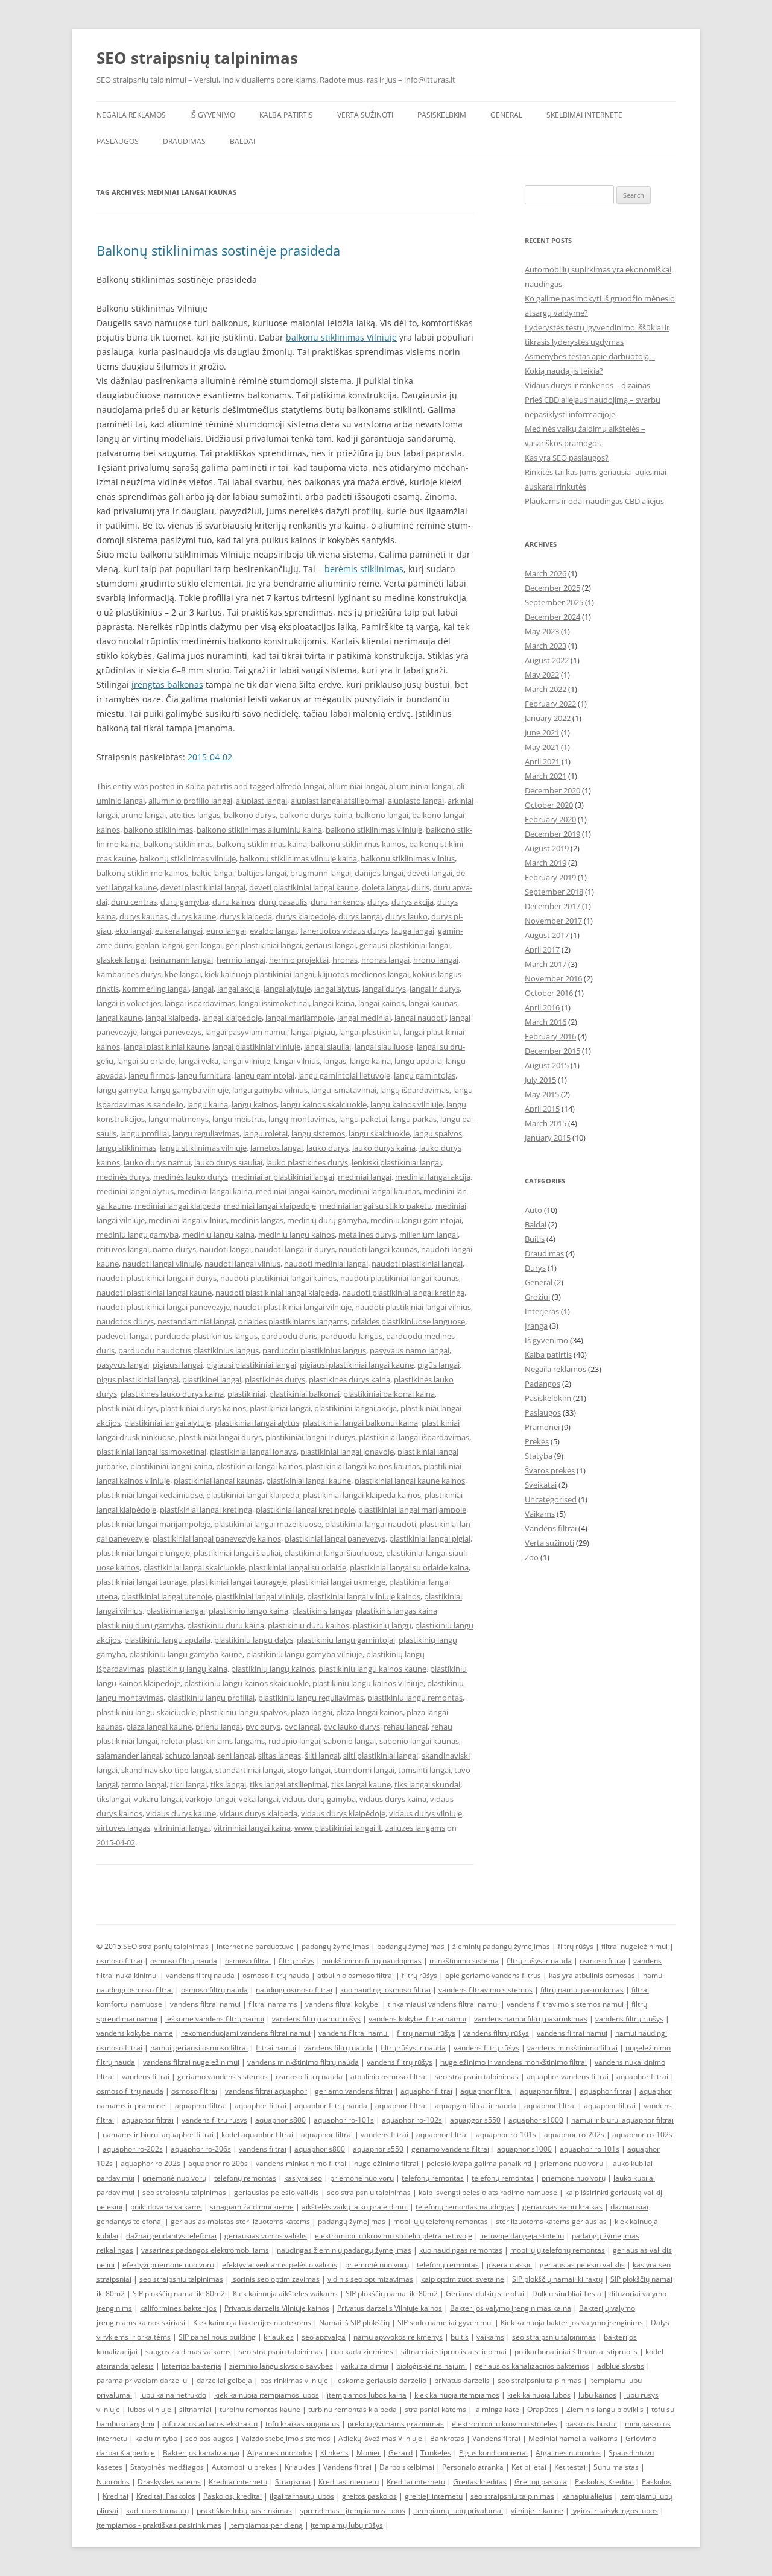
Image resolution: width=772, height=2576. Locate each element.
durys (378, 902)
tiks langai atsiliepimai (289, 1784)
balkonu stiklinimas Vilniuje (341, 337)
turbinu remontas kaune (260, 2409)
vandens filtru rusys (214, 2120)
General (506, 115)
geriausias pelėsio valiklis (277, 2192)
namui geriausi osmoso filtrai (199, 2048)
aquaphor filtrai (642, 2077)
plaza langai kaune (159, 1727)
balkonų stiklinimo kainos (142, 873)
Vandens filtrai (551, 1528)
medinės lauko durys (191, 1177)
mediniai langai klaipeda (177, 1206)
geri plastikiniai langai (264, 945)
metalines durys (367, 1235)
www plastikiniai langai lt (338, 1828)
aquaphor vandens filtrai (568, 2077)
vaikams (490, 2337)
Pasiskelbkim (442, 115)
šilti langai (322, 1756)
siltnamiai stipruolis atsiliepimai (454, 2351)
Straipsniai (293, 2482)
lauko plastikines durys (307, 1162)
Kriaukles (300, 2467)
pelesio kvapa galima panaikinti (479, 2163)
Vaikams (540, 1514)
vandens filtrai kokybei (343, 2004)
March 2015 (546, 1123)
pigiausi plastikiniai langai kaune (357, 1365)
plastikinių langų (382, 1625)
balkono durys (250, 815)
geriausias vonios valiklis (266, 2236)
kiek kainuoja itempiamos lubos (267, 2395)
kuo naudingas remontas (461, 2250)
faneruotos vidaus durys (344, 931)
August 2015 (547, 1065)
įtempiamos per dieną (266, 2525)
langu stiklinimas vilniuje (203, 1148)
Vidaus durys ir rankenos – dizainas (587, 385)
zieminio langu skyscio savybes (281, 2366)
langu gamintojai (264, 1075)
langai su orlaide (146, 1061)
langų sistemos (318, 1133)
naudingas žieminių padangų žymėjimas (344, 2250)
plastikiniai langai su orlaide (297, 1567)
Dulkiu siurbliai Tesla (567, 2294)
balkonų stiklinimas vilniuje (188, 858)
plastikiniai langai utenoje (166, 1596)
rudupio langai (294, 1741)
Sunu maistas (616, 2467)
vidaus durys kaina (393, 1799)
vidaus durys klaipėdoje (343, 1813)
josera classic (509, 2265)
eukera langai (179, 931)
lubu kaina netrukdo (173, 2395)
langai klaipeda (172, 1018)
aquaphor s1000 (536, 2120)
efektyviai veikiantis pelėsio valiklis (280, 2265)
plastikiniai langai (280, 1408)
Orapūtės (543, 2409)
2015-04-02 (210, 757)
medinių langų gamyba (138, 1235)
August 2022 (547, 660)
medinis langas (257, 1220)
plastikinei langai (212, 1379)
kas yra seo (303, 2178)
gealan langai (159, 945)
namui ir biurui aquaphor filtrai (622, 2120)
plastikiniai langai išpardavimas (414, 1437)
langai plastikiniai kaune (166, 1047)
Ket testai (570, 2467)
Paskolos (657, 2482)
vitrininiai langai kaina (252, 1828)
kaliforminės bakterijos (178, 2308)
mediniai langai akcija (433, 1177)
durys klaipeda (246, 916)
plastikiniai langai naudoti (371, 1524)
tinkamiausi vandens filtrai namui (443, 2004)
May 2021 (542, 747)
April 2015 (542, 1109)
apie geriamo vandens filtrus (493, 1975)
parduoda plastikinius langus (206, 1336)
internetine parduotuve (255, 1946)
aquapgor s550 (475, 2120)
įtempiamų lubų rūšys (347, 2525)
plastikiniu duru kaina (226, 1625)
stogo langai (309, 1770)
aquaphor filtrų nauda (331, 2105)
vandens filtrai (146, 2077)
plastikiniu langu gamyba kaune (186, 1654)
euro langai (226, 931)
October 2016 (549, 993)
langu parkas (414, 1119)
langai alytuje (287, 989)
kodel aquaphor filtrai (257, 2134)
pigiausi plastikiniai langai (251, 1365)
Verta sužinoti (365, 115)
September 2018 (554, 892)
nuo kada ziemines (362, 2351)
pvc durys (263, 1727)
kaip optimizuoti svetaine (463, 2279)
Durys (535, 1268)
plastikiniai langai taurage (142, 1582)
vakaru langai (158, 1799)
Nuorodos (113, 2482)
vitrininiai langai (182, 1828)
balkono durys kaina (316, 815)
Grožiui (537, 1297)
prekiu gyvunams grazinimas (396, 2424)
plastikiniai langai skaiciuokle (194, 1567)
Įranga (536, 1326)
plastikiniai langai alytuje (168, 1423)
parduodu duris (289, 1336)
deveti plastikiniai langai (203, 887)
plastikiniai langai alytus (257, 1423)
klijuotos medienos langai (363, 974)
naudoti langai (225, 1249)
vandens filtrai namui (205, 2004)
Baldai (242, 141)
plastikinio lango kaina (248, 1611)
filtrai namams (273, 2004)
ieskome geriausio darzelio (381, 2380)
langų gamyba (122, 1090)
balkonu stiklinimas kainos (358, 844)
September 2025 (554, 602)
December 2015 (552, 1051)
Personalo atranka (473, 2467)
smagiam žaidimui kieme (252, 2207)
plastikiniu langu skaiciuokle (146, 1712)
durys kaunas (144, 916)
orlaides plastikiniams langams (293, 1321)
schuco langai (189, 1756)
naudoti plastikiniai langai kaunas (400, 1278)
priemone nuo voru (571, 2163)
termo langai (144, 1784)
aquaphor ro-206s (201, 2149)
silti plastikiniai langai (381, 1756)
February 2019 (550, 877)
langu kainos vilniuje (407, 1104)
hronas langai (385, 960)
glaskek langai (121, 960)
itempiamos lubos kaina (367, 2395)
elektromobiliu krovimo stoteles (505, 2424)
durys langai (360, 916)
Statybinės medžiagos (167, 2467)
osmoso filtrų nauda (184, 1961)
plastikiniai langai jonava (253, 1452)
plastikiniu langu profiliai (211, 1698)
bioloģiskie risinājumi (432, 2366)
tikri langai (188, 1784)
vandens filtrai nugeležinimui (191, 2062)
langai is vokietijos (129, 1003)
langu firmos (151, 1075)
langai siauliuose (384, 1047)
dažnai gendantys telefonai (171, 2236)
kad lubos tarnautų (157, 2511)
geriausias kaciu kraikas (562, 2207)
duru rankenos (337, 902)
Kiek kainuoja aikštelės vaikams (285, 2294)
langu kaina (207, 1104)
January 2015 (548, 1138)
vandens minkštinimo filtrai (572, 2048)
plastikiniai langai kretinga (206, 1510)
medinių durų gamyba (327, 1220)
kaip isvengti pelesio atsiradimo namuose (488, 2192)
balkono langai (382, 815)
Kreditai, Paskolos (166, 2496)
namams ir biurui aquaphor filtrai (158, 2134)
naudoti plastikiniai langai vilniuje (293, 1307)
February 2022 (550, 704)
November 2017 (553, 921)
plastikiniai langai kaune (308, 1481)
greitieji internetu (434, 2496)
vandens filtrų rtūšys (629, 2019)
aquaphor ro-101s (344, 2120)
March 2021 (546, 776)
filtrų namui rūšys (426, 2033)
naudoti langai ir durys (295, 1249)
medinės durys (123, 1177)
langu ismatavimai (344, 1090)
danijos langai (379, 873)
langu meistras (239, 1119)
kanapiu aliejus (587, 2496)
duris (420, 887)
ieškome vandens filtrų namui (215, 2019)
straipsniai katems (435, 2409)
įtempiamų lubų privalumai (458, 2511)
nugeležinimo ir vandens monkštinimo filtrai (514, 2062)
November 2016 (553, 978)
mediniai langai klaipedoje (270, 1206)
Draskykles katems (169, 2482)
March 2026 (546, 573)
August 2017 (547, 935)
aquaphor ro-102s (412, 2120)
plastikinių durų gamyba (140, 1625)
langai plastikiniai (369, 1032)
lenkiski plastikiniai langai (396, 1162)
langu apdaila (418, 1061)
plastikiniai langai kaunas (218, 1481)
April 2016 (542, 1007)
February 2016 (550, 1036)
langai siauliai (327, 1047)
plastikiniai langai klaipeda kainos (362, 1495)
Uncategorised (551, 1499)
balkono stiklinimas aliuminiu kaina (259, 830)
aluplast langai (261, 801)
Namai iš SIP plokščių (354, 2322)
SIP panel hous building (217, 2337)
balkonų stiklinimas (178, 844)
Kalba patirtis (286, 115)
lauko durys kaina (384, 1148)
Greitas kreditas (480, 2482)
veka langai (259, 1799)
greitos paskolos (369, 2496)
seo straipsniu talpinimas (477, 2077)
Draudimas (184, 141)
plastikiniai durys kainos (203, 1408)
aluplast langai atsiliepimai (337, 801)
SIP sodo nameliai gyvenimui (445, 2322)
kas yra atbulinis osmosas (592, 1975)
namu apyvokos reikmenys (398, 2337)
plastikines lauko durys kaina (172, 1394)
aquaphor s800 (280, 2120)
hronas (345, 960)
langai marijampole (299, 1018)
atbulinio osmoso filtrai (356, 1975)
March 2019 (546, 863)
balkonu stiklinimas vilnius (408, 858)
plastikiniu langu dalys (254, 1640)
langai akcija (239, 989)
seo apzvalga (324, 2337)
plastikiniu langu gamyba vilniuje (304, 1654)
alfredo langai (300, 786)
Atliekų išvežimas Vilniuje (380, 2438)
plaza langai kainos (369, 1712)
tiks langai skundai (427, 1784)
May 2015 (542, 1094)
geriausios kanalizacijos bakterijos (532, 2366)
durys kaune (194, 916)
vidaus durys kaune (181, 1813)
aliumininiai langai (421, 786)
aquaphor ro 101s (590, 2149)
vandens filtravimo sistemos (486, 1990)
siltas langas (280, 1756)
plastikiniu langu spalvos (243, 1712)
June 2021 (542, 732)
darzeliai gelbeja (224, 2380)
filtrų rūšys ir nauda (539, 1961)
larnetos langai (277, 1148)
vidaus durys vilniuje (426, 1813)
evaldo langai (273, 931)
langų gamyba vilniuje (190, 1090)
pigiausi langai (178, 1365)
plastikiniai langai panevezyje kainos (217, 1538)
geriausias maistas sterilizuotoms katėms (240, 2221)
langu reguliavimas (206, 1133)
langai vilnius (297, 1061)
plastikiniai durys (127, 1408)
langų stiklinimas (126, 1148)
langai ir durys (435, 989)
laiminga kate (497, 2409)
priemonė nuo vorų (174, 2178)
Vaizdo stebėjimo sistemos (286, 2438)
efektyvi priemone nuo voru (168, 2265)
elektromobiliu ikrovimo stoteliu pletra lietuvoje (394, 2236)
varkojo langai (210, 1799)
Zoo (532, 1557)
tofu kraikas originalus (302, 2424)
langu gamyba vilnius (270, 1090)
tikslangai (113, 1799)
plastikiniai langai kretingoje (305, 1510)
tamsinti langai (424, 1770)
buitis (460, 2337)
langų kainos (254, 1104)
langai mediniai (364, 1018)
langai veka (198, 1061)
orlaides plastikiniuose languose (408, 1321)
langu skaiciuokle (379, 1133)
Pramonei (542, 1427)
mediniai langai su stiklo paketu (376, 1206)
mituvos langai (123, 1249)
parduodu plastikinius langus (314, 1350)
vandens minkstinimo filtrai (301, 2163)
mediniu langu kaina (218, 1235)
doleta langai (385, 887)
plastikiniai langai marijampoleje (153, 1524)
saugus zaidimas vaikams (188, 2351)
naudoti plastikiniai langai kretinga (403, 1293)
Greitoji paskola (541, 2482)
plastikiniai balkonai (304, 1394)
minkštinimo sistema (464, 1961)
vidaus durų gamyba (319, 1799)
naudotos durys (125, 1321)
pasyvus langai (123, 1365)
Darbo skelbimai (407, 2467)
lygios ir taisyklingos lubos (615, 2511)
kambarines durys (129, 974)
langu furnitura (204, 1075)
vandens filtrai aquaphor (266, 2091)
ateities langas (195, 815)
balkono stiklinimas (158, 830)
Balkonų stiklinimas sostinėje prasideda (218, 250)
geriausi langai (331, 945)
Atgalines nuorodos (280, 2453)
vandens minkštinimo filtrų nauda (303, 2062)
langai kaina (334, 1003)
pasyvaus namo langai (410, 1350)
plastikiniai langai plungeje (143, 1553)
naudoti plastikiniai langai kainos (278, 1278)
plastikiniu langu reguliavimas (311, 1698)
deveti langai (430, 873)
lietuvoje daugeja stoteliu (522, 2236)
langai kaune (119, 1018)
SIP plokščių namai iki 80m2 (179, 2294)
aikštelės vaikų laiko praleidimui (355, 2207)
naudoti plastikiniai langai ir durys (157, 1278)
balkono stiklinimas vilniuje (374, 830)
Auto (533, 1210)
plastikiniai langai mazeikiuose (268, 1524)
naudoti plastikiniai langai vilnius (413, 1307)
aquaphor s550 (378, 2149)
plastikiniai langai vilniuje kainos (364, 1596)
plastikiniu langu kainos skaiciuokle (246, 1683)
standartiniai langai (249, 1770)
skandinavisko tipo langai (166, 1770)
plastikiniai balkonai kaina (389, 1394)
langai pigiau (313, 1032)
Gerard (400, 2453)
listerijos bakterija (191, 2366)
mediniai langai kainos (295, 1191)
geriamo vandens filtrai (354, 2091)
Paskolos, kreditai (233, 2496)
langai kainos (381, 1003)
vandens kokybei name (135, 2033)
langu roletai (265, 1133)
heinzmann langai (181, 960)
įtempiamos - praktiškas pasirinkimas (159, 2525)
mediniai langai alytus (135, 1191)
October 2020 (549, 805)
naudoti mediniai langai (326, 1264)
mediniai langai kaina (215, 1191)
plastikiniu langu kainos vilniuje (368, 1683)
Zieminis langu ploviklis (605, 2409)
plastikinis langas (322, 1611)
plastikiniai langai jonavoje (347, 1452)
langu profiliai (144, 1133)
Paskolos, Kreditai (604, 2482)
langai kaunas (433, 1003)
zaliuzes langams (415, 1828)
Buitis (535, 1239)
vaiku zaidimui (365, 2366)
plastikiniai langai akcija (356, 1408)
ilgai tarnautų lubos (302, 2496)
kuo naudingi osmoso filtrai (385, 1990)
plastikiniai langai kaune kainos (410, 1481)
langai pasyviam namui (246, 1032)
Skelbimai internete (584, 115)
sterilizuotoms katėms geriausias (551, 2221)
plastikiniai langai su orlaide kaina (409, 1567)
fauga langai (413, 931)
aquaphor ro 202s (150, 2163)
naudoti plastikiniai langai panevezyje (163, 1307)
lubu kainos (597, 2395)
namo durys (174, 1249)
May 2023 (542, 631)
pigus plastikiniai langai (138, 1379)
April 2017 (542, 949)
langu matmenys (179, 1119)
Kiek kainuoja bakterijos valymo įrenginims (572, 2322)
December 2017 (552, 906)
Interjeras (542, 1311)
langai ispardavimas (200, 1003)
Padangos (543, 1384)
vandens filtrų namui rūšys (316, 2019)
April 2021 (542, 761)
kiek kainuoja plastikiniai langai (259, 974)
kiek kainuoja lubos (539, 2395)
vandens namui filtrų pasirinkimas (531, 2019)
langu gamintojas (425, 1075)
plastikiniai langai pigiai (430, 1538)
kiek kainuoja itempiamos (457, 2395)
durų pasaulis (283, 902)
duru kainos (234, 902)
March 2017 (546, 964)
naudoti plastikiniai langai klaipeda (277, 1293)
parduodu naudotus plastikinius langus (188, 1350)
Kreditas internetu (349, 2482)
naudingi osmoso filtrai (294, 1990)
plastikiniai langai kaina (171, 1466)
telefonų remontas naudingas (465, 2207)
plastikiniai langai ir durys (310, 1437)
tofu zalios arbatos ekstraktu (210, 2424)
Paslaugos (118, 141)
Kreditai (115, 2496)
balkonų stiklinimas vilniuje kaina (298, 858)
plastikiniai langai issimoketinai (151, 1452)
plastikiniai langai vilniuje (259, 1596)
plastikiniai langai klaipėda (253, 1495)
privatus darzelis (462, 2380)
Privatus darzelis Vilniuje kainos (277, 2308)
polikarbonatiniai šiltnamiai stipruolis (576, 2351)
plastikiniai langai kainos (259, 1466)
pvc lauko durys (352, 1727)
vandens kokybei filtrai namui (417, 2019)
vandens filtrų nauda (200, 1975)
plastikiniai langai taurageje (239, 1582)
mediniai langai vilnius (188, 1220)
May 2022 (542, 675)
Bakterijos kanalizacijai (201, 2453)
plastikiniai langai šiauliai (237, 1553)
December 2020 (552, 790)
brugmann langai (321, 873)
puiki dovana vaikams (166, 2207)
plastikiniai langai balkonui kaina (360, 1423)
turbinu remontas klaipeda (353, 2409)
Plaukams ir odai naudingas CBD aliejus (594, 501)
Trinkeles (436, 2453)
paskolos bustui (591, 2424)
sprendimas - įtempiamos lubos (353, 2511)
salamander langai (129, 1756)
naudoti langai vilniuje (162, 1264)
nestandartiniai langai (196, 1321)
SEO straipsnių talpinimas (197, 58)
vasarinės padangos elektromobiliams (205, 2250)
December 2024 (552, 617)
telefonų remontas (245, 2178)
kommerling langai (156, 989)
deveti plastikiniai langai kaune (304, 887)
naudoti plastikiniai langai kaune (154, 1293)
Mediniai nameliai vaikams (573, 2438)
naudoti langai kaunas (378, 1249)
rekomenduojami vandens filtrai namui (246, 2033)
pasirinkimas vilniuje (294, 2380)
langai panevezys (171, 1032)
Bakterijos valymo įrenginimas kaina (511, 2308)
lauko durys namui (157, 1162)
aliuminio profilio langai (190, 801)
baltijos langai (262, 873)
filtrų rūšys (576, 1946)
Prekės (537, 1441)
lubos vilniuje (150, 2409)
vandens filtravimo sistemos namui (565, 2004)
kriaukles (279, 2337)
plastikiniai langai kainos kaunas (363, 1466)
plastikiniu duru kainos (308, 1625)
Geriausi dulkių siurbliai (485, 2294)
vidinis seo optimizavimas (370, 2279)
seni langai (236, 1756)
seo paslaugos (209, 2438)
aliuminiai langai (357, 786)
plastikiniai (246, 1394)
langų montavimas (302, 1119)
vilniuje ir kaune (537, 2511)
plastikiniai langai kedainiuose (150, 1495)
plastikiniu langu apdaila (167, 1640)
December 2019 (552, 834)
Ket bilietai (529, 2467)
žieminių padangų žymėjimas (501, 1946)
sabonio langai (350, 1741)
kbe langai (183, 974)
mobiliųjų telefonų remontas (441, 2221)
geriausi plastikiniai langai (405, 945)
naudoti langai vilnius (242, 1264)
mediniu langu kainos (296, 1235)
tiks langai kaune (361, 1784)
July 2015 (540, 1080)
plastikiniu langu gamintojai (346, 1640)
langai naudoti (420, 1018)
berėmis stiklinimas (364, 569)
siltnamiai (195, 2409)
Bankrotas (447, 2438)
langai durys (384, 989)
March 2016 (546, 1022)
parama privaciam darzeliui (143, 2380)
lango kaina (370, 1061)
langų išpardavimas (415, 1090)
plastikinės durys (275, 1379)
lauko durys (327, 1148)
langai (203, 989)
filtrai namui (276, 2048)
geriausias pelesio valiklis (582, 2265)
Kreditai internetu (238, 2482)
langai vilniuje (246, 1061)
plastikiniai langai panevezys (335, 1538)
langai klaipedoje (232, 1018)
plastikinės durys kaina (350, 1379)
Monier (369, 2453)
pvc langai (302, 1727)
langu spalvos (438, 1133)
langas (335, 1061)
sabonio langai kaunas (419, 1741)
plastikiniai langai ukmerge (338, 1582)
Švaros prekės (550, 1470)
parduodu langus (352, 1336)
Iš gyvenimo (213, 115)
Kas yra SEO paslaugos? (567, 458)
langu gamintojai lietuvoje (344, 1075)
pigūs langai (438, 1365)
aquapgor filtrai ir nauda (476, 2105)
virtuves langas (123, 1828)
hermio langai (241, 960)
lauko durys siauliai (228, 1162)
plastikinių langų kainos (273, 1669)
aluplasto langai (416, 801)
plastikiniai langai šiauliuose (333, 1553)
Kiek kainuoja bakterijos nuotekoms (252, 2322)
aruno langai (144, 815)
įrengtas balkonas (167, 685)
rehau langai (406, 1727)
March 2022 (546, 689)
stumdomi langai (364, 1770)
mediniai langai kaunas (379, 1191)
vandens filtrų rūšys (496, 2033)
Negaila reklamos (131, 115)
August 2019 (547, 848)
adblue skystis (621, 2366)
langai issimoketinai (274, 1003)
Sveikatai (541, 1485)
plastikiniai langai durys (220, 1437)
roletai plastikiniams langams (213, 1741)
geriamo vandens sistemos (223, 2077)
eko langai (133, 931)
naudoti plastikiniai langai (417, 1264)
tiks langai (228, 1784)
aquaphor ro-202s (574, 2134)
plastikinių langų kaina (188, 1669)
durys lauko (407, 916)
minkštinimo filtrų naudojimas (372, 1961)
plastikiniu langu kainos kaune (372, 1669)
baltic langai (213, 873)
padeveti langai (124, 1336)
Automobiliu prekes (244, 2467)
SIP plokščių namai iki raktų (557, 2279)
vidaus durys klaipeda (258, 1813)
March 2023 (546, 646)
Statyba (539, 1456)
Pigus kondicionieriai (493, 2453)
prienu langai (219, 1727)
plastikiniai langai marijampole (412, 1510)
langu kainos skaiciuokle (324, 1104)
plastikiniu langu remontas (415, 1698)
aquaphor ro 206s (218, 2163)
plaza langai (312, 1712)
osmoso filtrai (119, 1961)
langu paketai (363, 1119)
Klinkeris (334, 2453)
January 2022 (548, 718)
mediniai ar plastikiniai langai (283, 1177)
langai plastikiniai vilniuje (256, 1047)
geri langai (204, 945)
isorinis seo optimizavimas (275, 2279)
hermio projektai (299, 960)
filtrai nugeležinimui (634, 1946)
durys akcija (413, 902)
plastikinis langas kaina (397, 1611)
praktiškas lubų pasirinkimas (244, 2511)
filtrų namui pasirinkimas (582, 1990)
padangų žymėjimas (335, 1946)
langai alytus (337, 989)
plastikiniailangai (176, 1611)
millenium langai (429, 1235)
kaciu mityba (156, 2438)
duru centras (134, 902)
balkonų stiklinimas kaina (262, 844)
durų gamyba (185, 902)
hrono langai (436, 960)
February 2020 (550, 819)
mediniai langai (365, 1177)
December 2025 (552, 588)
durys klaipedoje (305, 916)
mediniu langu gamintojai (416, 1220)
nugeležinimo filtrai (386, 2163)
